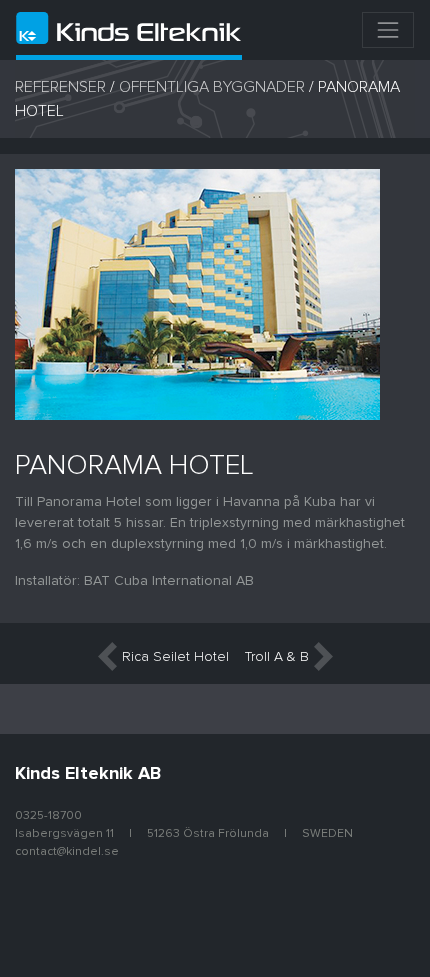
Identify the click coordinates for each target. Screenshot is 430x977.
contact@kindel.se (67, 852)
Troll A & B (277, 657)
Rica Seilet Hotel (175, 657)
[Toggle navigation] (388, 30)
